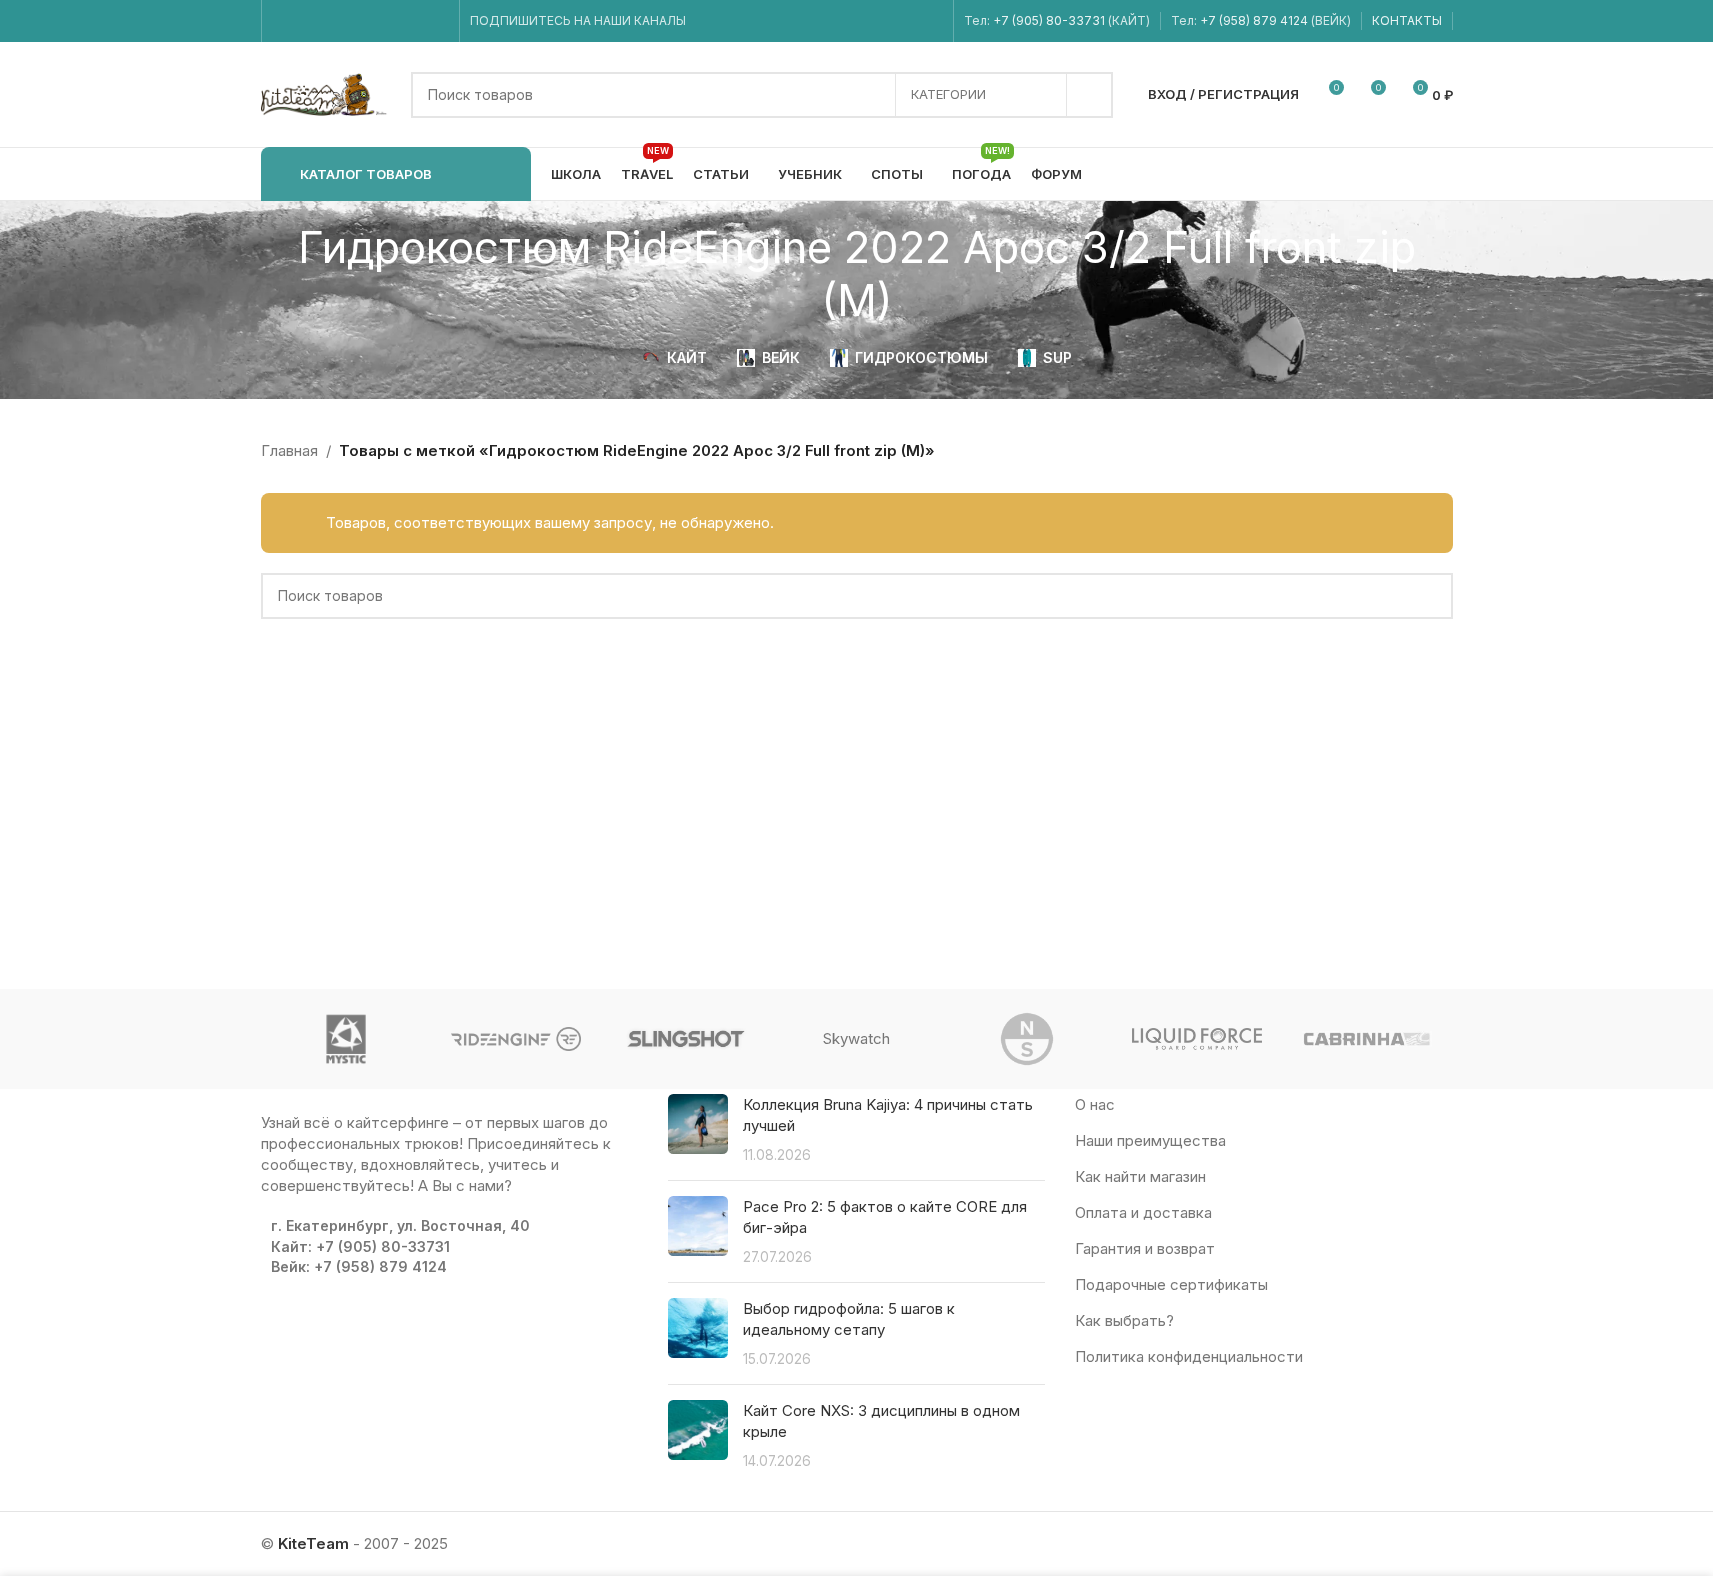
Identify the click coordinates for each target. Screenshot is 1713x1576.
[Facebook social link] (284, 21)
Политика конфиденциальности (1189, 1356)
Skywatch (856, 1038)
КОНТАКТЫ (1407, 20)
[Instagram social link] (309, 21)
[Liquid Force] (1197, 1039)
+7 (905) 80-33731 (1049, 20)
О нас (1095, 1104)
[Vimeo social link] (359, 21)
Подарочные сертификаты (1171, 1284)
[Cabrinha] (1367, 1039)
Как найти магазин (1140, 1176)
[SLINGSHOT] (686, 1039)
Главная (289, 450)
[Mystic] (346, 1039)
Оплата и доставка (1143, 1212)
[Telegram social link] (435, 21)
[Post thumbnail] (698, 1129)
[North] (1027, 1039)
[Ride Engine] (516, 1039)
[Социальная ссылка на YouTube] (334, 21)
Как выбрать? (1124, 1320)
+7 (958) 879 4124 (1255, 20)
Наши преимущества (1150, 1140)
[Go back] (236, 274)
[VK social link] (410, 21)
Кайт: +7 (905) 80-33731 (360, 1246)
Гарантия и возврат (1145, 1248)
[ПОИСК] (1090, 95)
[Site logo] (326, 93)
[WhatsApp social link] (385, 21)
